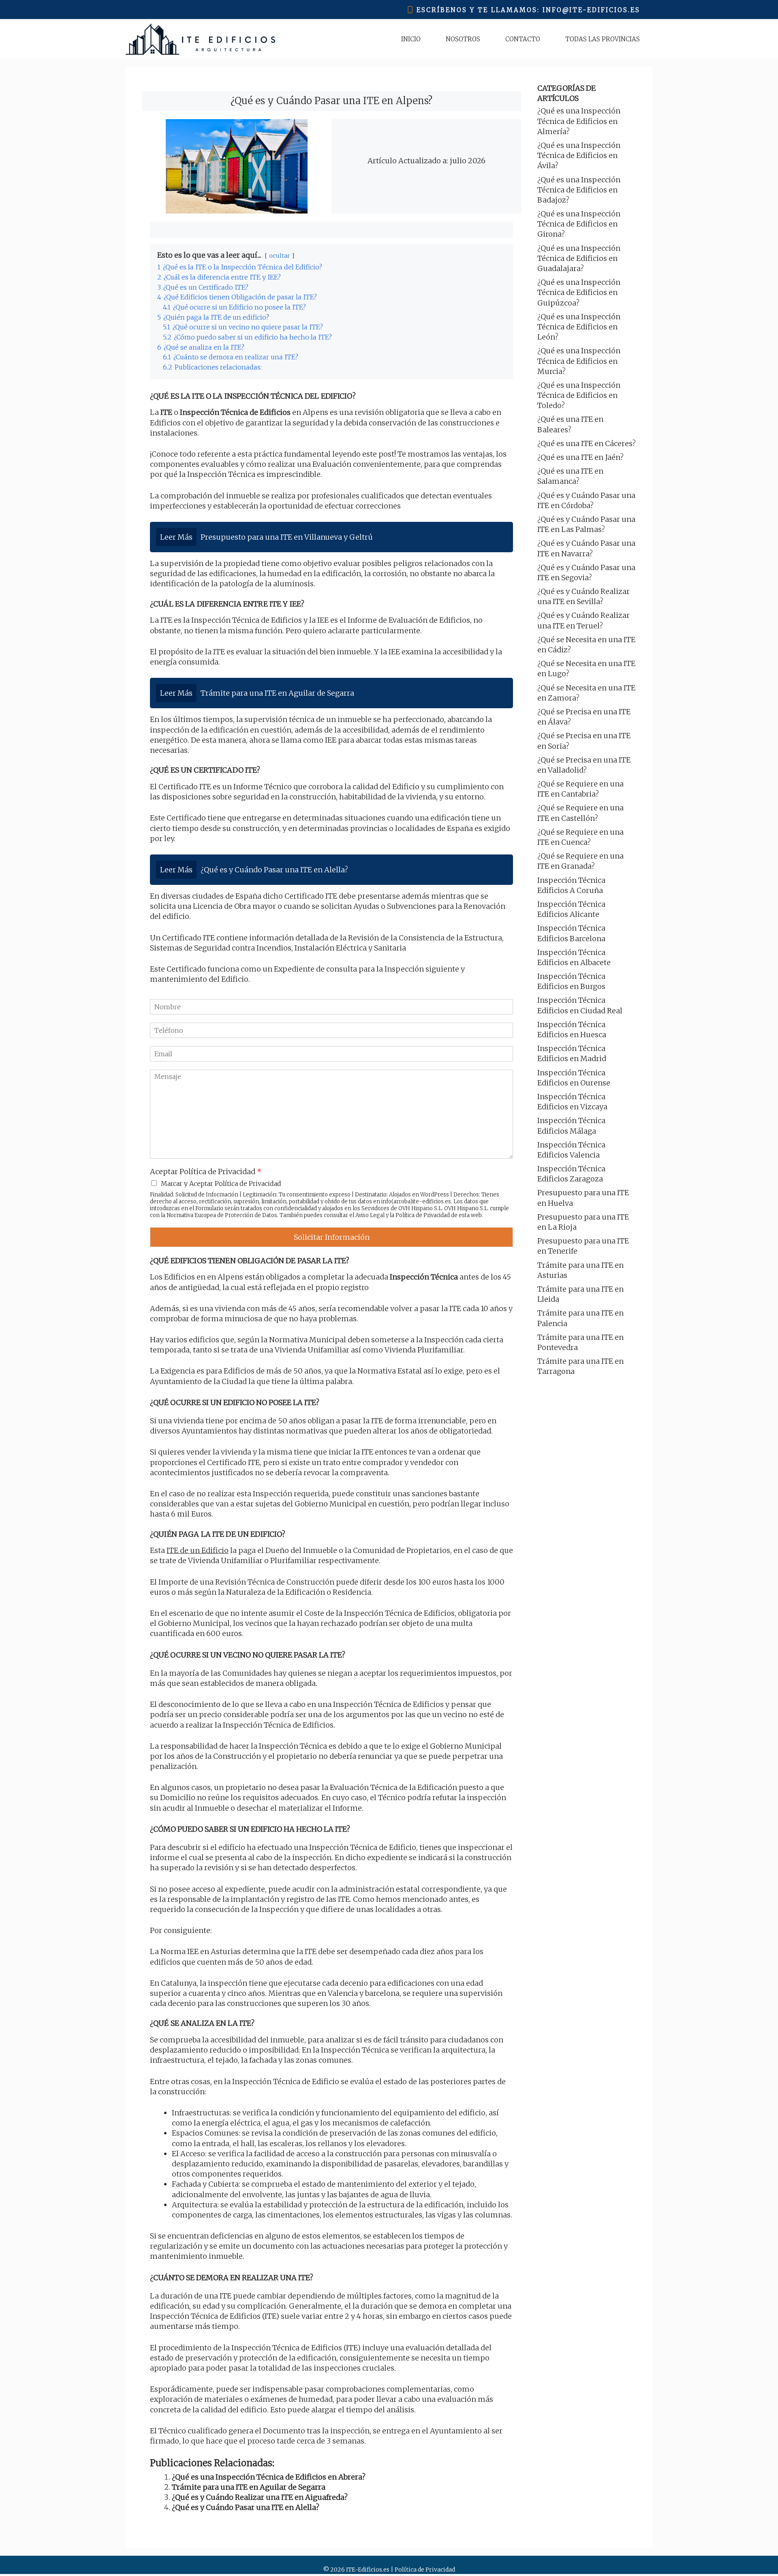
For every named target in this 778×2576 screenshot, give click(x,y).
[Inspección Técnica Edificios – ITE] (200, 39)
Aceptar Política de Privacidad (206, 1172)
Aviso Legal (370, 1215)
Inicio (411, 39)
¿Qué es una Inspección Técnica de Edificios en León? (579, 327)
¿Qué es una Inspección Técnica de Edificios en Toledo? (579, 395)
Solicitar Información (332, 1237)
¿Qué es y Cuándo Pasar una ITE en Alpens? (331, 101)
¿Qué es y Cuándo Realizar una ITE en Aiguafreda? (260, 2497)
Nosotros (463, 39)
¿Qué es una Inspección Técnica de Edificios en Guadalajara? (579, 258)
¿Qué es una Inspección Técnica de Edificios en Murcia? (579, 361)
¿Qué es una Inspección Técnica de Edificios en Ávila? (579, 155)
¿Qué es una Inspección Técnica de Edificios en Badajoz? (579, 190)
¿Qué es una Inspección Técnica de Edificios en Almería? (579, 121)
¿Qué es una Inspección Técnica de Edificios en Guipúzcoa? (579, 292)
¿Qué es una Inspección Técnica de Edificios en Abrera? (269, 2477)
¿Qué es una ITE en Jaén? (580, 457)
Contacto (523, 39)
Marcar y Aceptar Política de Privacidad (221, 1183)
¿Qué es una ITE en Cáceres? (587, 443)
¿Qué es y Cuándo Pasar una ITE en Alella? (246, 2507)
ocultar (280, 256)
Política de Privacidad (423, 1215)
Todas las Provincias (603, 39)
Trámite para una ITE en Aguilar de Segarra (249, 2487)
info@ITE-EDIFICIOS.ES (591, 10)
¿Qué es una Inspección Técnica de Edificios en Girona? (579, 224)
